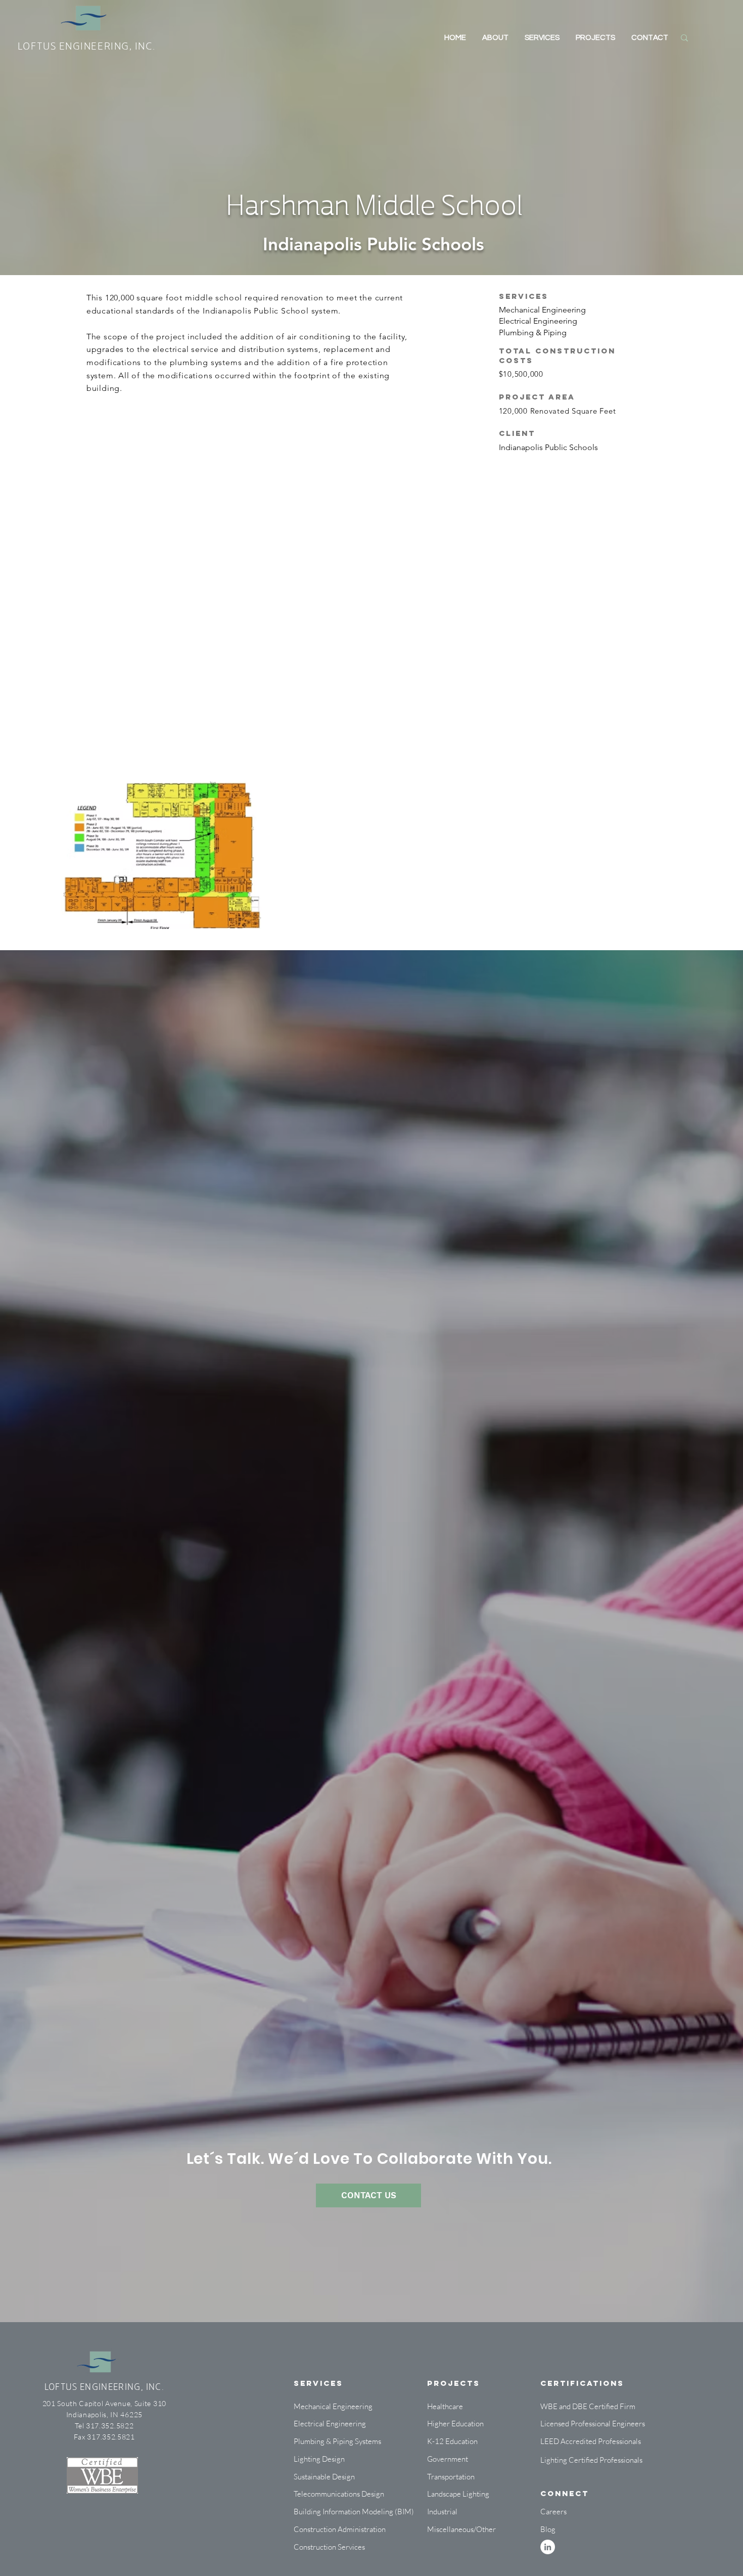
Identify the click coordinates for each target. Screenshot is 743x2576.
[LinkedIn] (548, 2547)
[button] (455, 2512)
